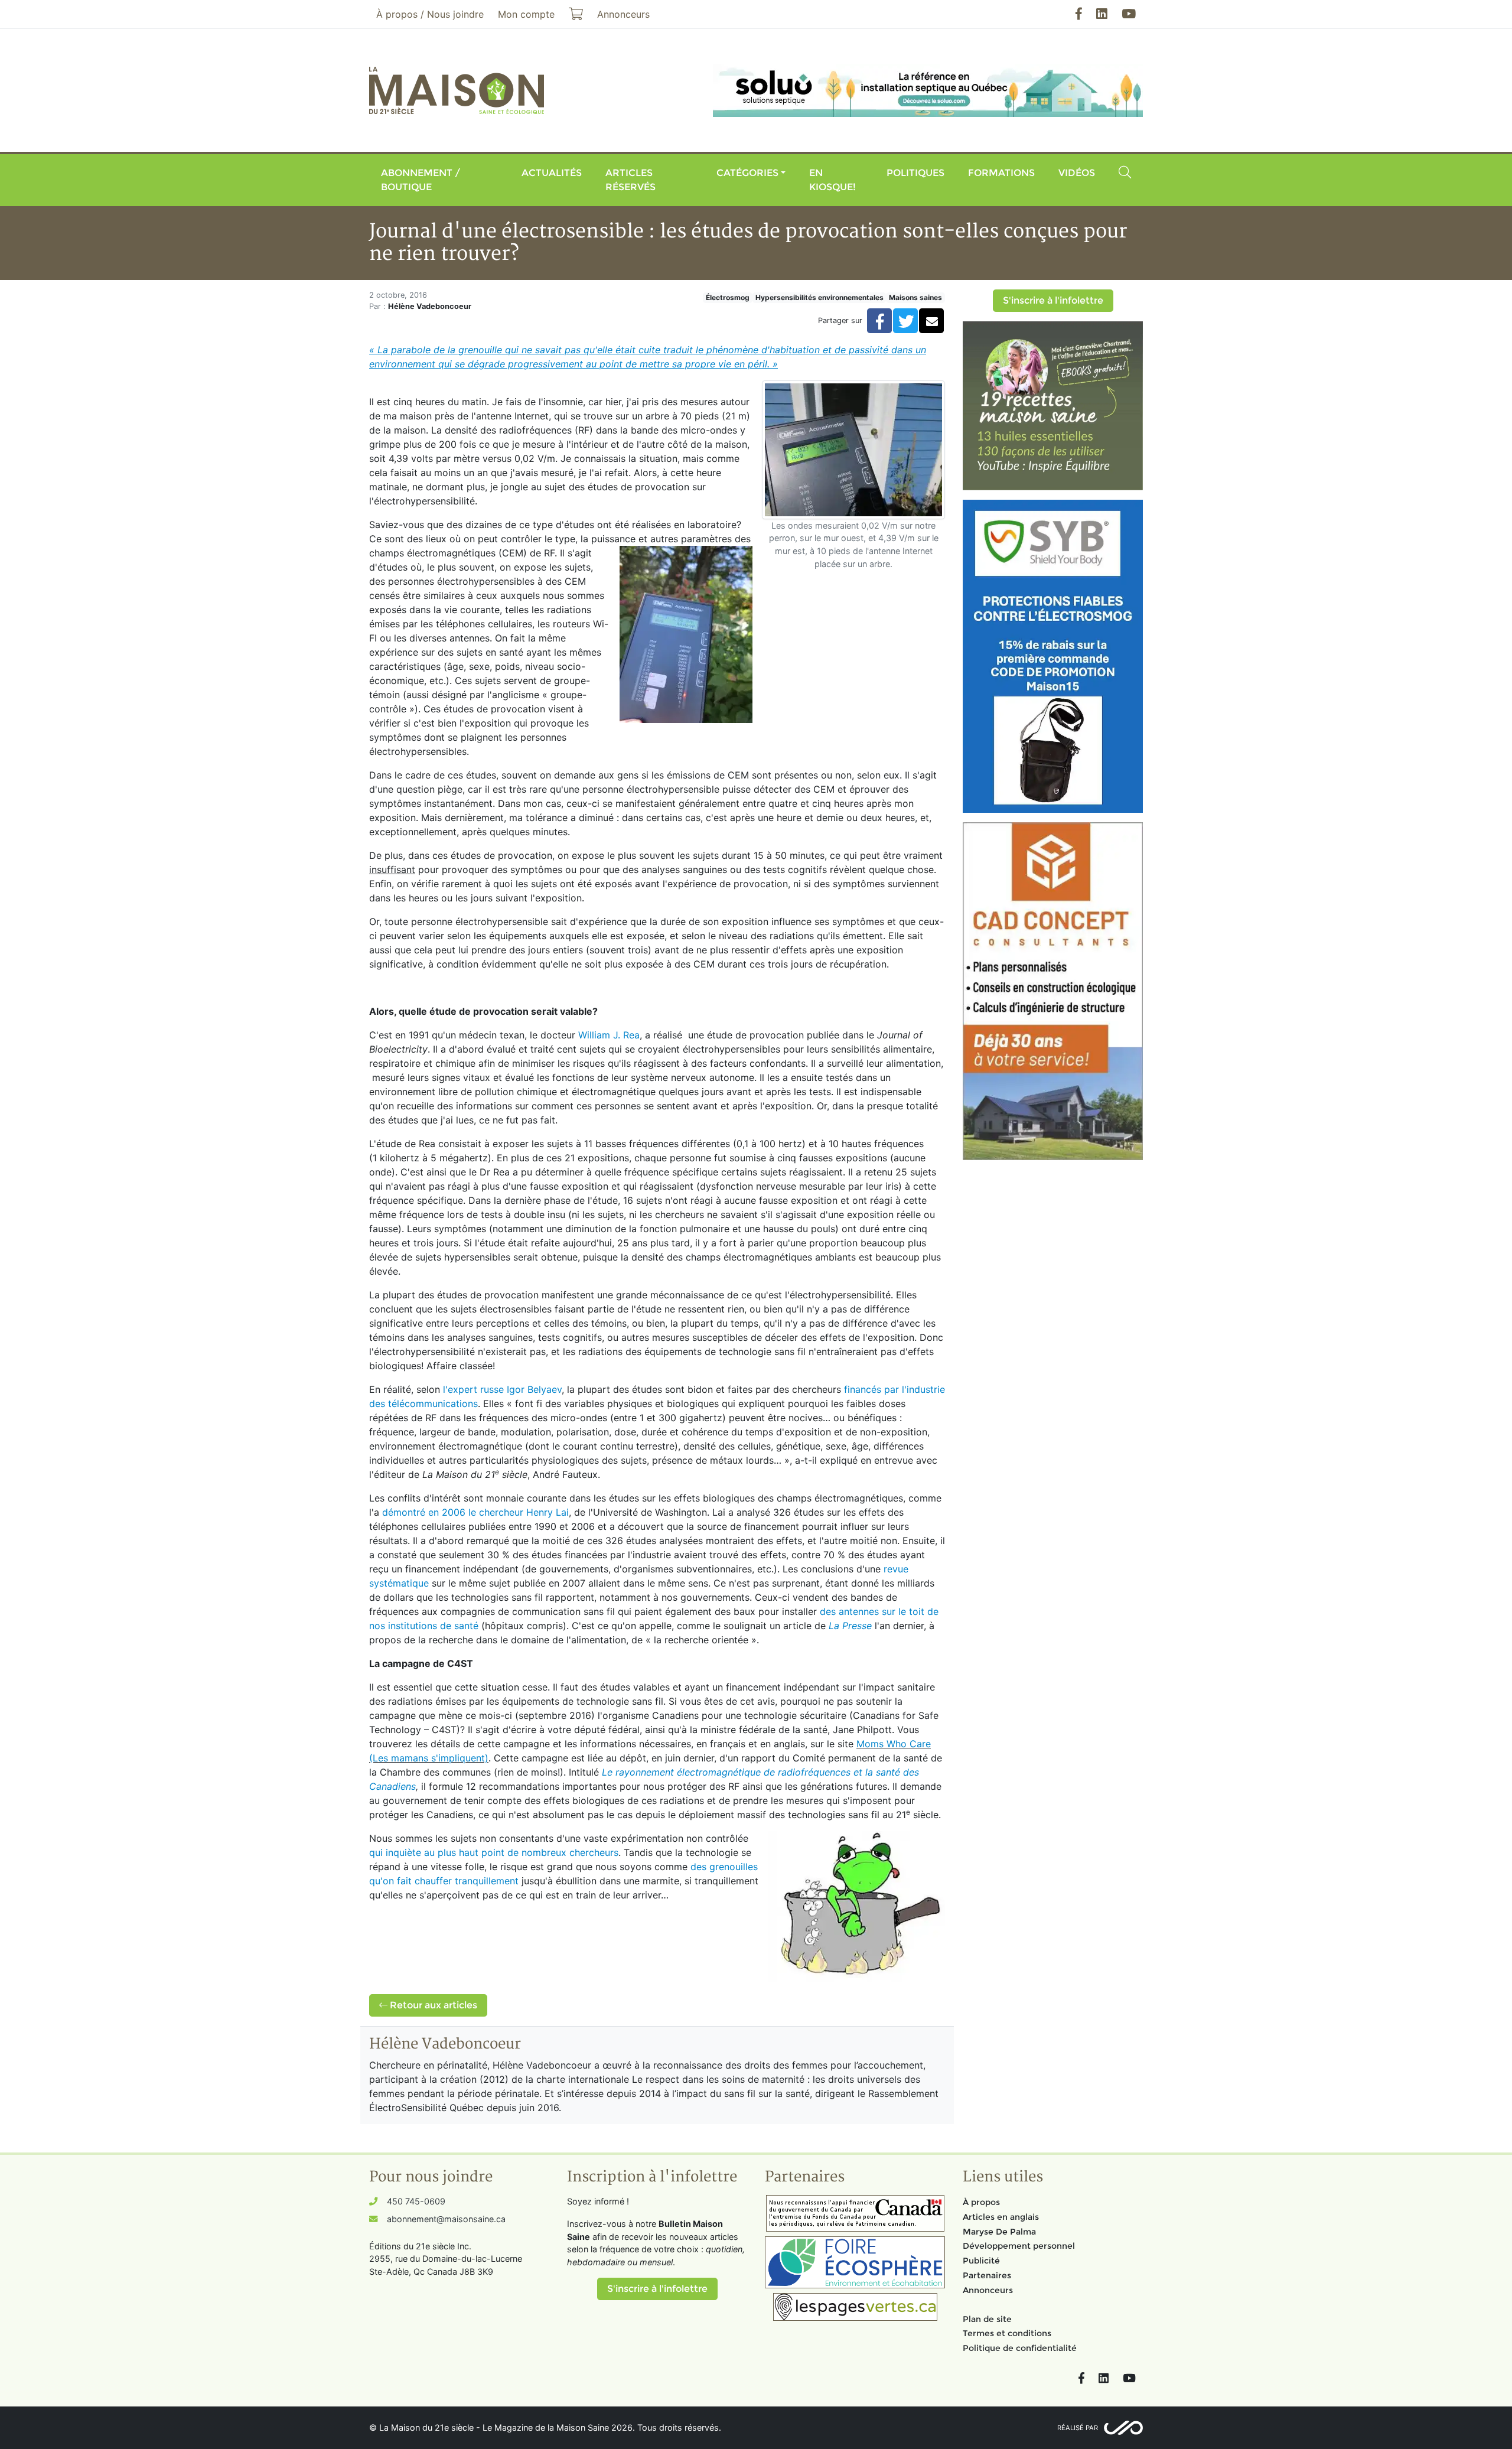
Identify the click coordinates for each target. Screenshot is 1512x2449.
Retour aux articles (432, 2005)
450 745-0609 (416, 2201)
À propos (981, 2202)
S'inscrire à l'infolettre (1053, 300)
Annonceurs (988, 2290)
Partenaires (987, 2275)
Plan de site (987, 2319)
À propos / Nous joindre (430, 14)
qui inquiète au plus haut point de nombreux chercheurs (494, 1852)
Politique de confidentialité (1020, 2348)
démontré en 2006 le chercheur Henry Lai (475, 1512)
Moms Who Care (894, 1744)
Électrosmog (728, 297)
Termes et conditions (1007, 2333)
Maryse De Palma (999, 2232)
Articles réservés (630, 180)
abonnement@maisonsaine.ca (446, 2219)
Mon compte (526, 14)
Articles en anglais (1001, 2217)
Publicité (981, 2261)
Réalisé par (1078, 2428)
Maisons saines (915, 297)
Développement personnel (1019, 2246)
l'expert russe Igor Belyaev (502, 1389)
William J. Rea (609, 1035)
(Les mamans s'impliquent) (429, 1758)
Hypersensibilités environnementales (819, 297)
